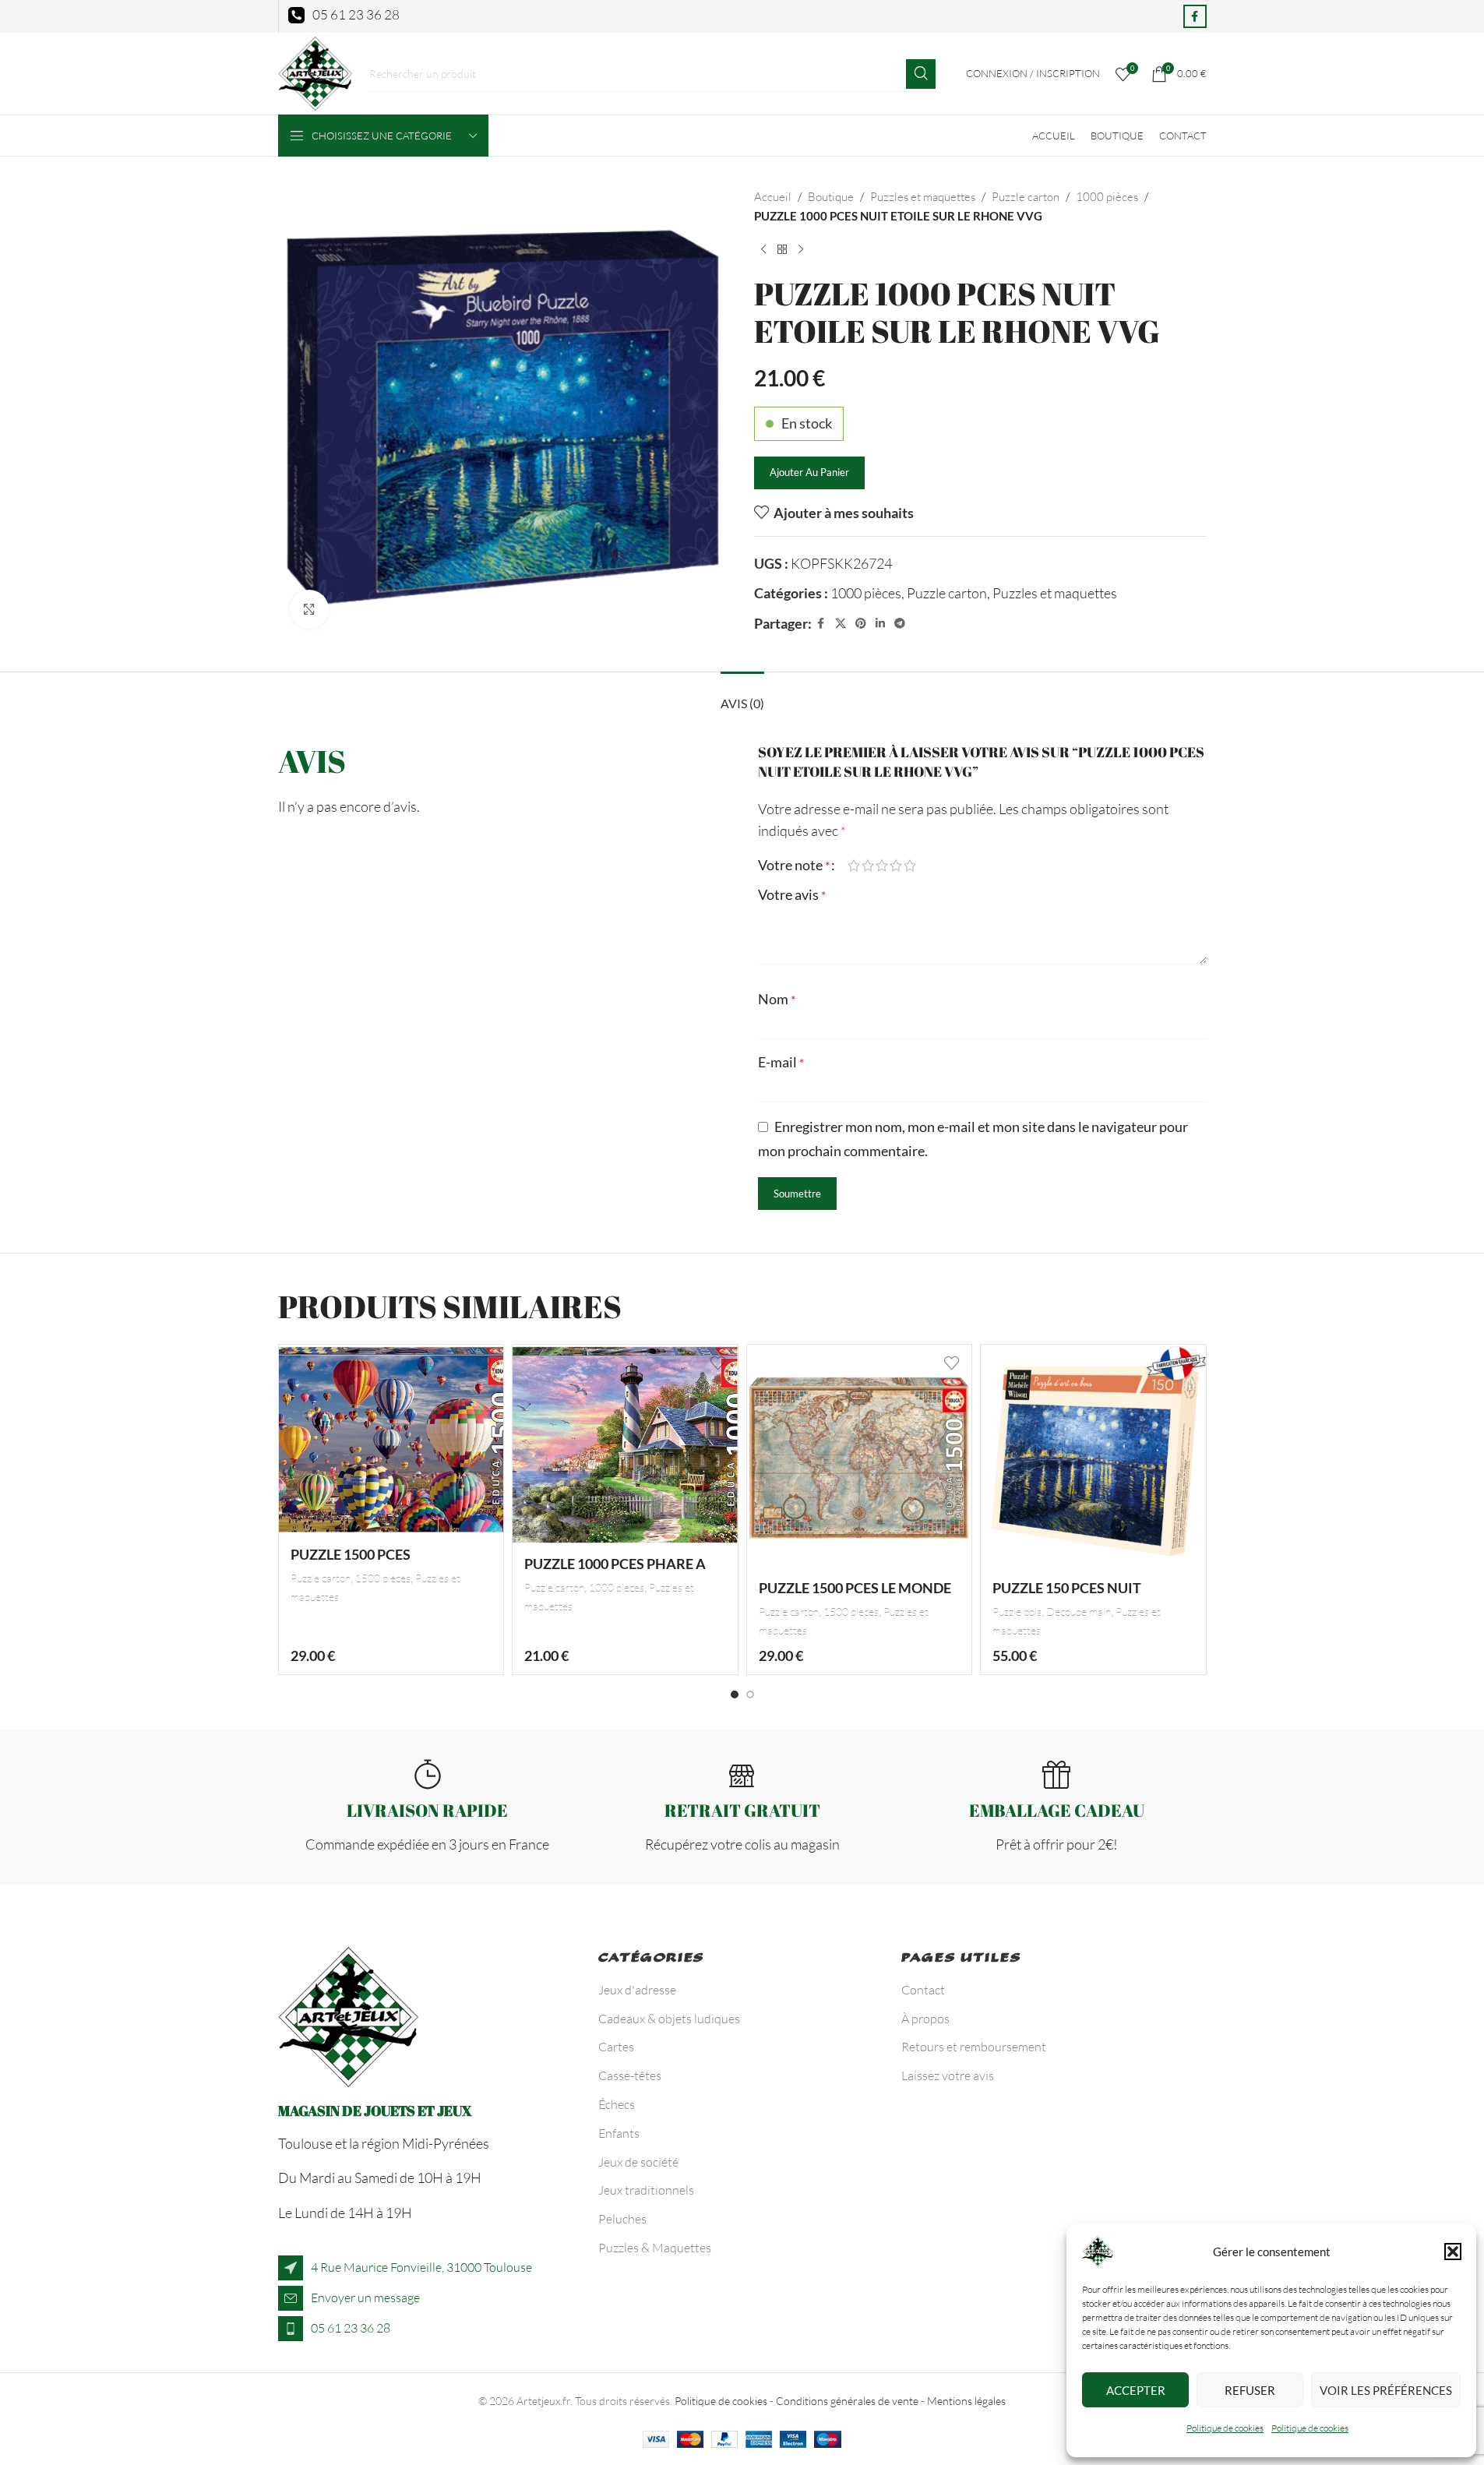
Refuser (1250, 2390)
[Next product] (801, 250)
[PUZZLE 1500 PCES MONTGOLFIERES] (391, 1440)
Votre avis (792, 894)
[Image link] (348, 2015)
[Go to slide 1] (735, 1694)
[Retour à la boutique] (782, 250)
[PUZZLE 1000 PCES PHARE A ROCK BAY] (625, 1445)
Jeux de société (638, 2162)
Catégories (652, 1961)
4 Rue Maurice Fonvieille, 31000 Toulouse (421, 2267)
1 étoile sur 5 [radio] (854, 865)
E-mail (781, 1062)
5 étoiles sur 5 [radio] (910, 865)
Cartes (616, 2047)
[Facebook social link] (1195, 16)
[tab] (742, 695)
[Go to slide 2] (750, 1694)
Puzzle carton (1026, 197)
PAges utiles (961, 1961)
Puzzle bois (1017, 1612)
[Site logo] (315, 72)
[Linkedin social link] (880, 624)
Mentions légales (966, 2401)
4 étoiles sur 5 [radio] (896, 865)
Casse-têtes (630, 2075)
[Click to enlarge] (309, 609)
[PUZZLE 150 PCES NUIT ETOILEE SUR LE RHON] (1093, 1457)
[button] (1453, 2252)
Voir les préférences (1386, 2390)
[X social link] (841, 624)
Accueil (773, 197)
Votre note (794, 865)
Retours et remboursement (974, 2047)
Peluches (622, 2219)
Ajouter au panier (809, 472)
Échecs (617, 2104)
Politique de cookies (1225, 2428)
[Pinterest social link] (861, 624)
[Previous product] (763, 250)
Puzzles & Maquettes (655, 2248)
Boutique (831, 197)
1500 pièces (383, 1578)
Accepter (1136, 2390)
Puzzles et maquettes (923, 197)
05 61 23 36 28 (351, 2328)
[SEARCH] (921, 74)
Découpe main (1079, 1612)
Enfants (619, 2133)
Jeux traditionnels (646, 2190)
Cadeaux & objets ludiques (669, 2019)
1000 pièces (1107, 197)
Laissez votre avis (948, 2075)
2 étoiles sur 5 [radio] (868, 865)
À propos (925, 2019)
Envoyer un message (365, 2297)
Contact (923, 1990)
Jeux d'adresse (637, 1990)
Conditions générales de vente (847, 2401)
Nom (777, 999)
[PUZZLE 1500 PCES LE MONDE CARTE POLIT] (860, 1457)
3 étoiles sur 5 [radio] (882, 865)
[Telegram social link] (900, 624)
